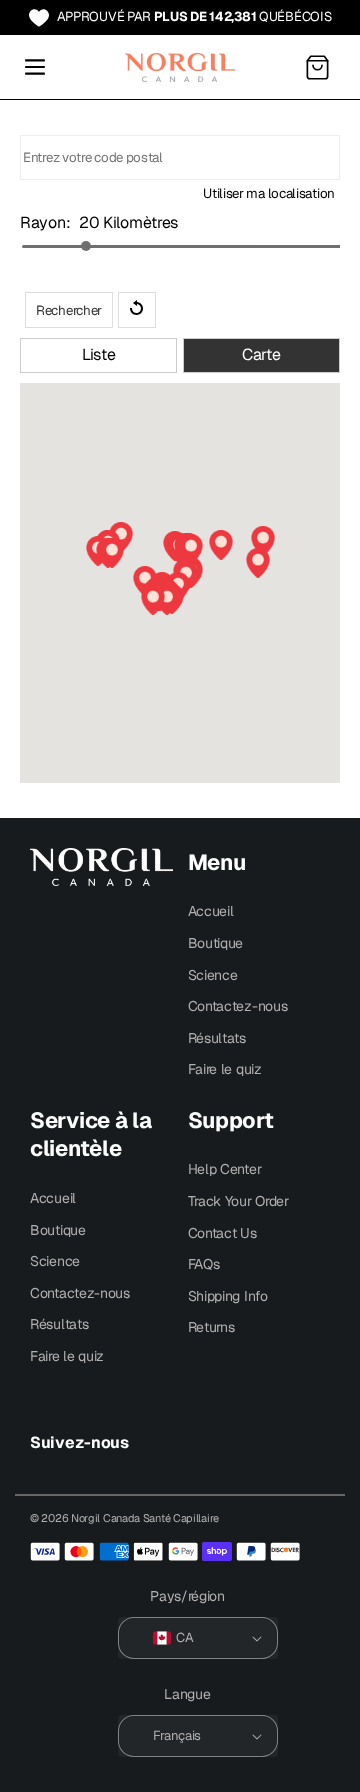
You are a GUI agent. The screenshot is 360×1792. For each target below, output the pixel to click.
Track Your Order (238, 1201)
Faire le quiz (225, 1069)
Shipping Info (228, 1296)
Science (213, 975)
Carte (261, 354)
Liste (99, 354)
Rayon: (45, 222)
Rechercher (69, 310)
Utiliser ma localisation (269, 193)
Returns (211, 1327)
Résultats (217, 1038)
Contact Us (222, 1233)
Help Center (225, 1169)
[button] (35, 67)
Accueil (211, 911)
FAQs (204, 1264)
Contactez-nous (238, 1006)
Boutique (216, 943)
